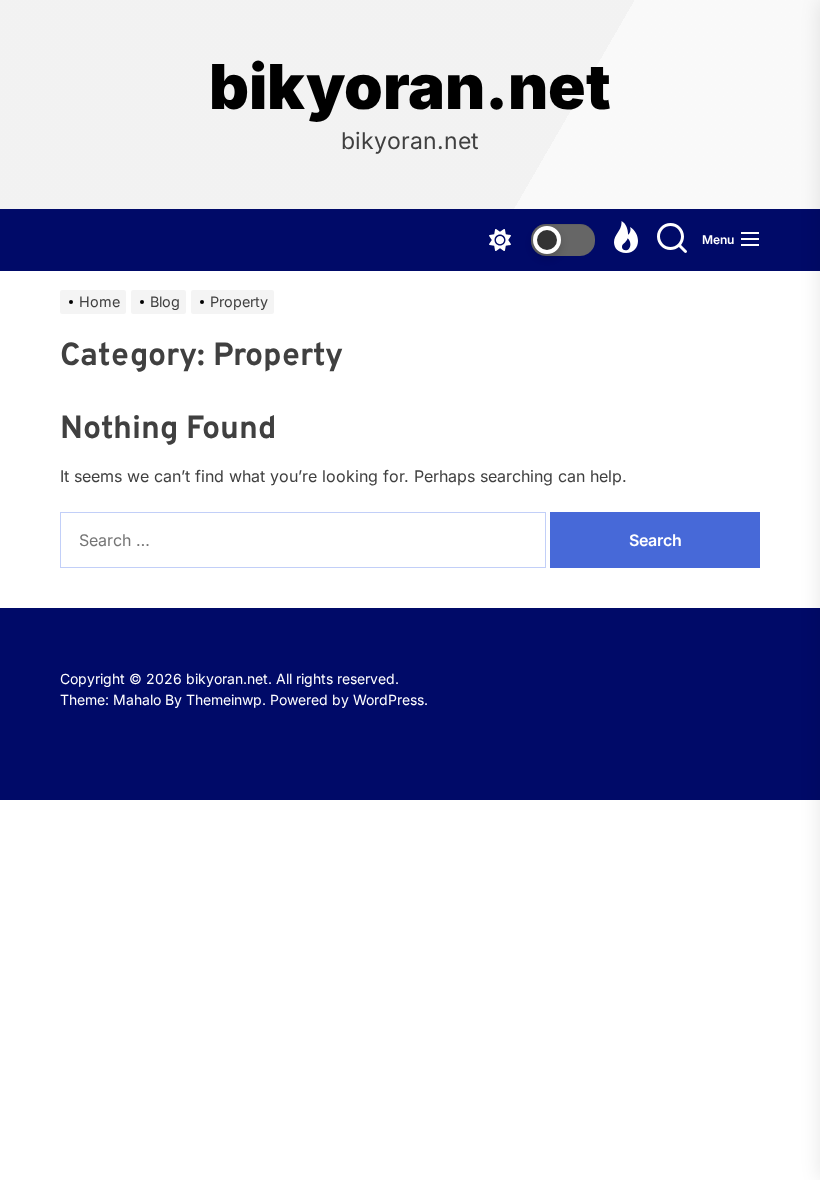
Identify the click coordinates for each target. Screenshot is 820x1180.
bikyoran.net (410, 87)
